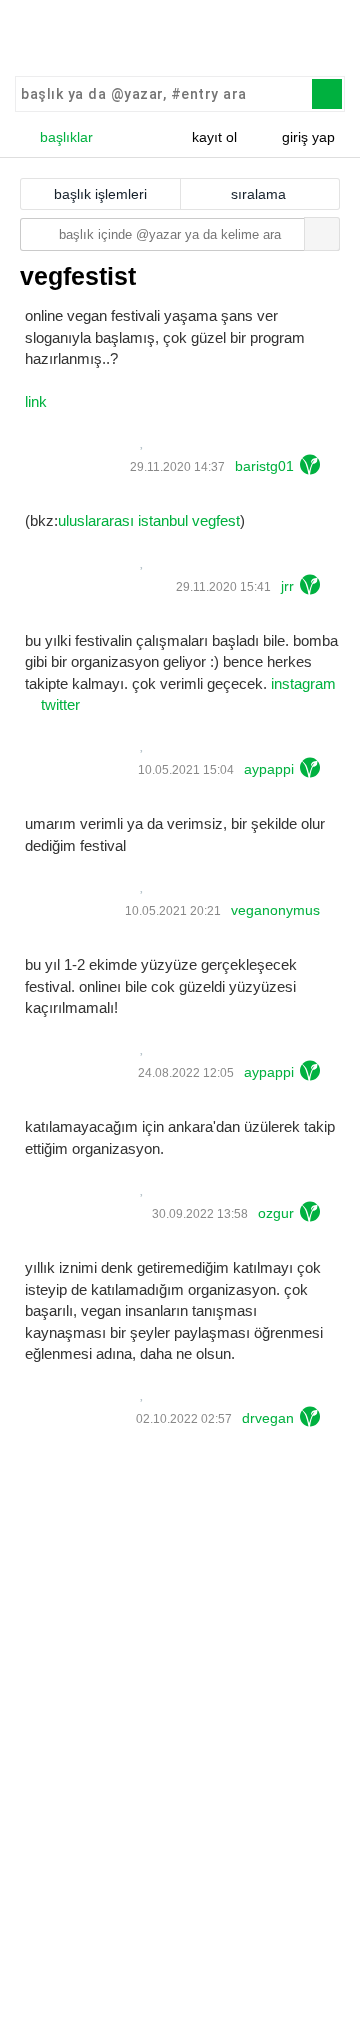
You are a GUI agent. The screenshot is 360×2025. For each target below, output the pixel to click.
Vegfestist (78, 276)
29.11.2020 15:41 (222, 587)
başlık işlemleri (100, 194)
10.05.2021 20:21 (171, 911)
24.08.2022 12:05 (184, 1073)
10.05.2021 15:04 (184, 770)
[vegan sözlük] (180, 40)
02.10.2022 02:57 (182, 1419)
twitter (60, 704)
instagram (303, 683)
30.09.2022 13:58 (198, 1214)
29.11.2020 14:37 (176, 467)
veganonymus (275, 910)
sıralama (258, 194)
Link (36, 401)
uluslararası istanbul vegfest (149, 520)
